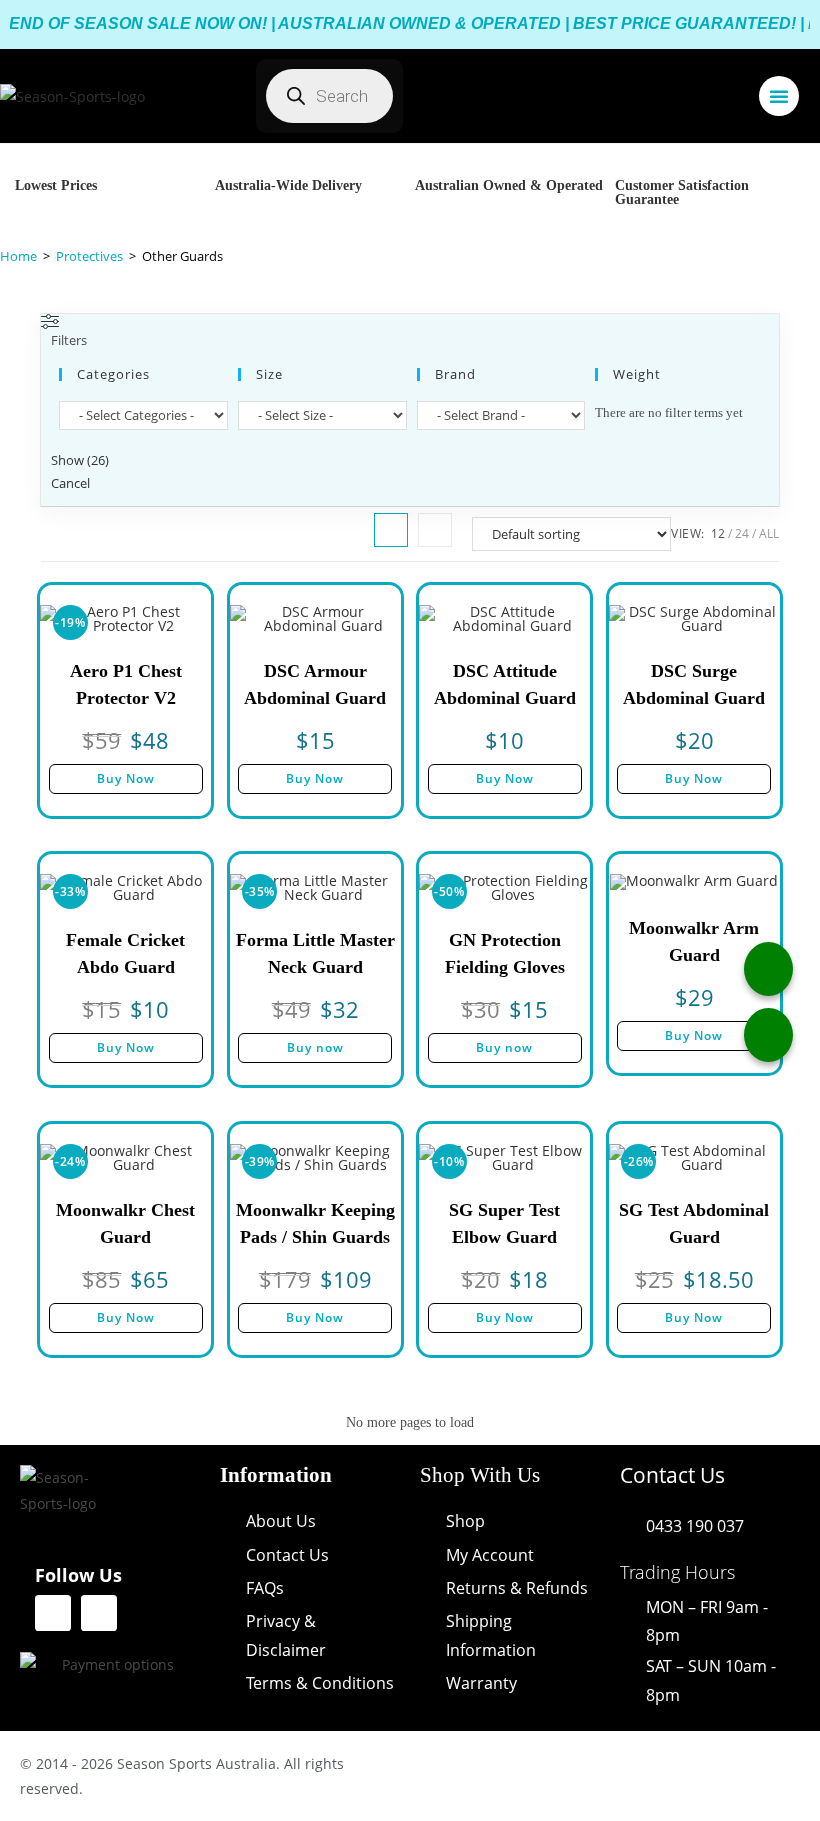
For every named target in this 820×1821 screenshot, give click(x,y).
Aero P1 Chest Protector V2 (126, 684)
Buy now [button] (315, 1047)
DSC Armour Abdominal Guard (315, 684)
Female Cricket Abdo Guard (125, 953)
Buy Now (126, 778)
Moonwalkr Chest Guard (125, 1223)
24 (742, 533)
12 (718, 533)
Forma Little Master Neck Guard (315, 953)
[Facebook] (53, 1613)
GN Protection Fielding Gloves (505, 953)
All (769, 533)
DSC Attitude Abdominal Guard (505, 684)
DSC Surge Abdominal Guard (694, 684)
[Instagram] (99, 1613)
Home (18, 256)
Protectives (89, 256)
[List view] (435, 530)
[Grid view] (391, 530)
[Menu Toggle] (779, 96)
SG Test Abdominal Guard (694, 1223)
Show (80, 460)
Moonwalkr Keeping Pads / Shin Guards (315, 1223)
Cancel (70, 483)
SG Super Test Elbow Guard (504, 1223)
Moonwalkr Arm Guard (694, 941)
